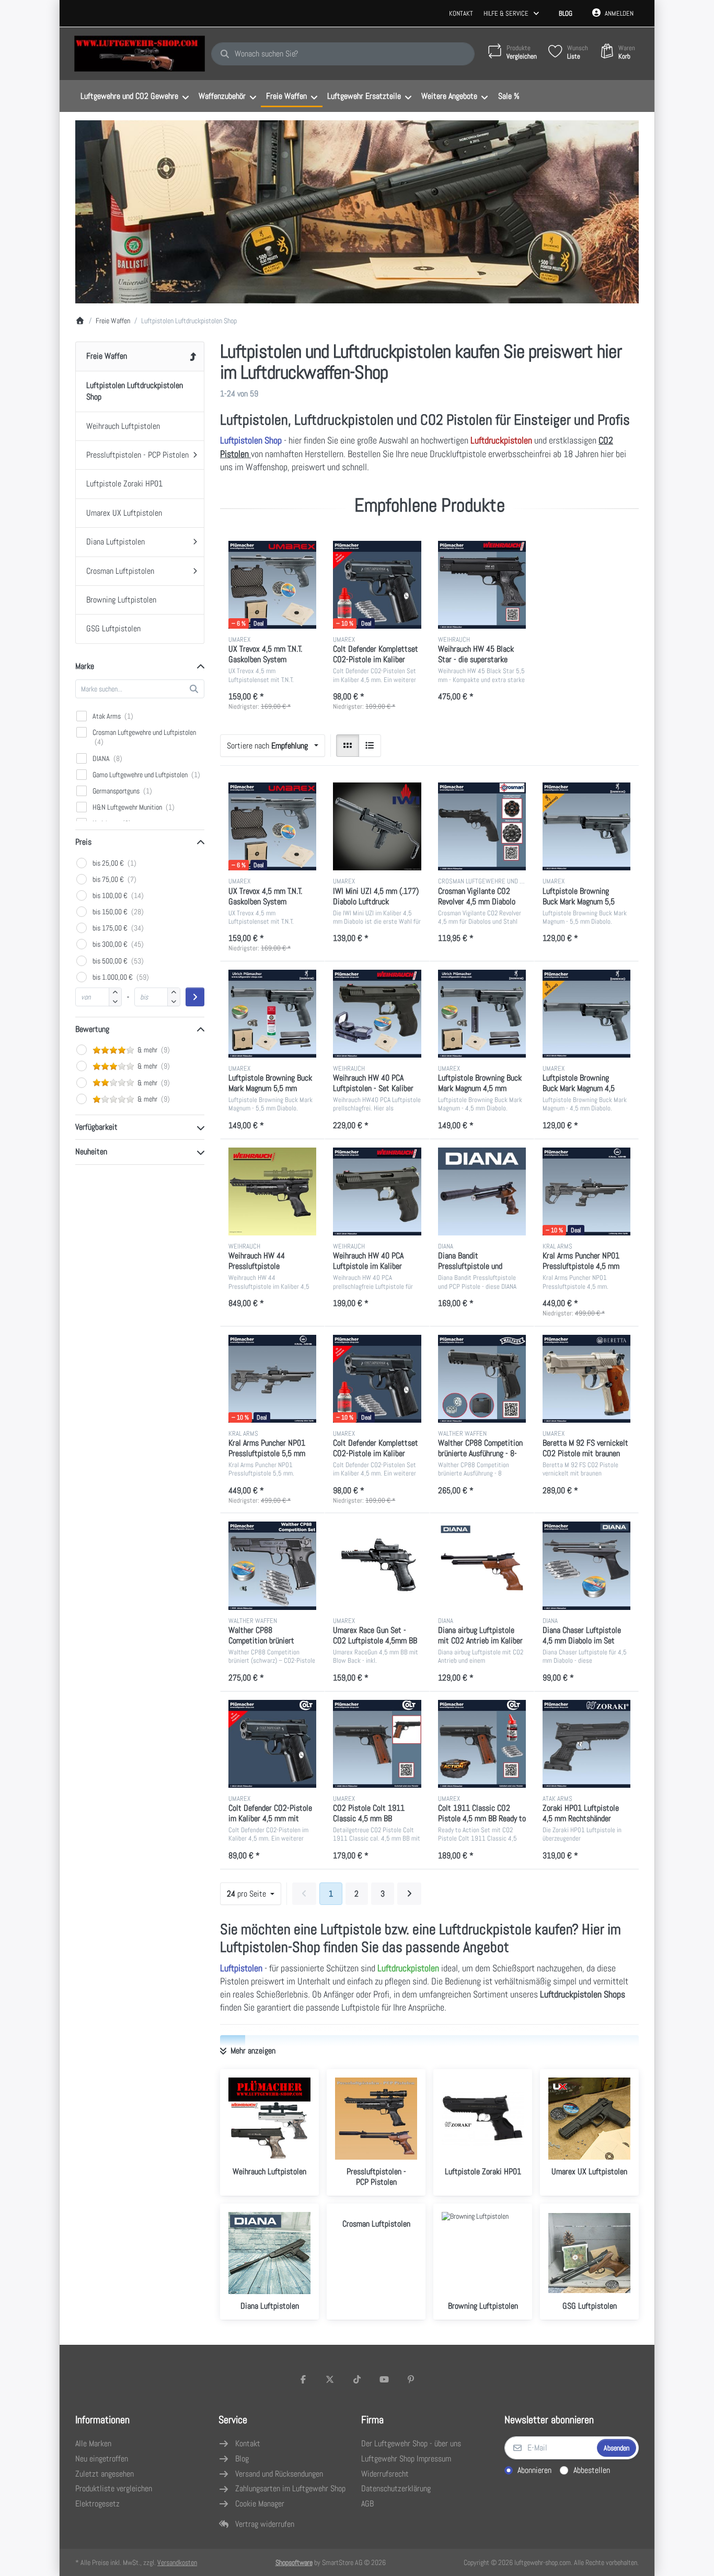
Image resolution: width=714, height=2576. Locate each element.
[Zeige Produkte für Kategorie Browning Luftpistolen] (483, 2253)
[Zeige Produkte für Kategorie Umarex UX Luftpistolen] (589, 2119)
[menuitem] (134, 96)
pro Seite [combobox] (254, 1893)
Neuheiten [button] (91, 1151)
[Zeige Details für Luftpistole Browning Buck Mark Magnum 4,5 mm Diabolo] (586, 1014)
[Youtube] (384, 2379)
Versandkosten (177, 2562)
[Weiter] (409, 1894)
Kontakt (461, 13)
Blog (566, 13)
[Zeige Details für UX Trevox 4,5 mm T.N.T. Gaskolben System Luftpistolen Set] (272, 585)
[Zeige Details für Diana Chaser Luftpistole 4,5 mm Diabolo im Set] (586, 1565)
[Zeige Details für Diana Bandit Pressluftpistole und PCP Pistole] (482, 1191)
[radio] (348, 746)
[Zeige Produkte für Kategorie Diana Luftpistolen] (269, 2253)
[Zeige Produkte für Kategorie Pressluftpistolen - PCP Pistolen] (376, 2119)
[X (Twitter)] (330, 2379)
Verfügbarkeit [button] (96, 1127)
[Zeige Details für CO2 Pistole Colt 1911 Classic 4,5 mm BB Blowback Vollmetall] (377, 1744)
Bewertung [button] (92, 1029)
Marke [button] (85, 666)
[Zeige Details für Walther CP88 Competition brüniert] (272, 1565)
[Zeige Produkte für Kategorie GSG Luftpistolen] (589, 2253)
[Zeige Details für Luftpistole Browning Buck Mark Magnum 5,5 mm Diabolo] (586, 826)
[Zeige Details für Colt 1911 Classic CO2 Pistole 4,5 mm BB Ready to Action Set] (482, 1744)
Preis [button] (83, 842)
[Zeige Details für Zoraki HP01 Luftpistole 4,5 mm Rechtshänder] (586, 1744)
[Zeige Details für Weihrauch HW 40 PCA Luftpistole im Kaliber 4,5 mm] (377, 1191)
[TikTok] (357, 2379)
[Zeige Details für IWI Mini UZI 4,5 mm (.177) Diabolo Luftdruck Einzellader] (377, 826)
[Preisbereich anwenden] (195, 997)
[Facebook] (303, 2379)
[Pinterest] (411, 2379)
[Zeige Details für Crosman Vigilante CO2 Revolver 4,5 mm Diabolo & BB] (482, 826)
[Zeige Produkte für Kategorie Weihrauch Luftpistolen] (269, 2119)
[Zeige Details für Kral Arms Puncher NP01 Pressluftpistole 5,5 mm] (272, 1379)
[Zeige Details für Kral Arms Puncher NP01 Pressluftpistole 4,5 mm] (586, 1191)
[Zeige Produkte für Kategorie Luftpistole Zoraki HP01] (483, 2119)
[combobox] (343, 54)
